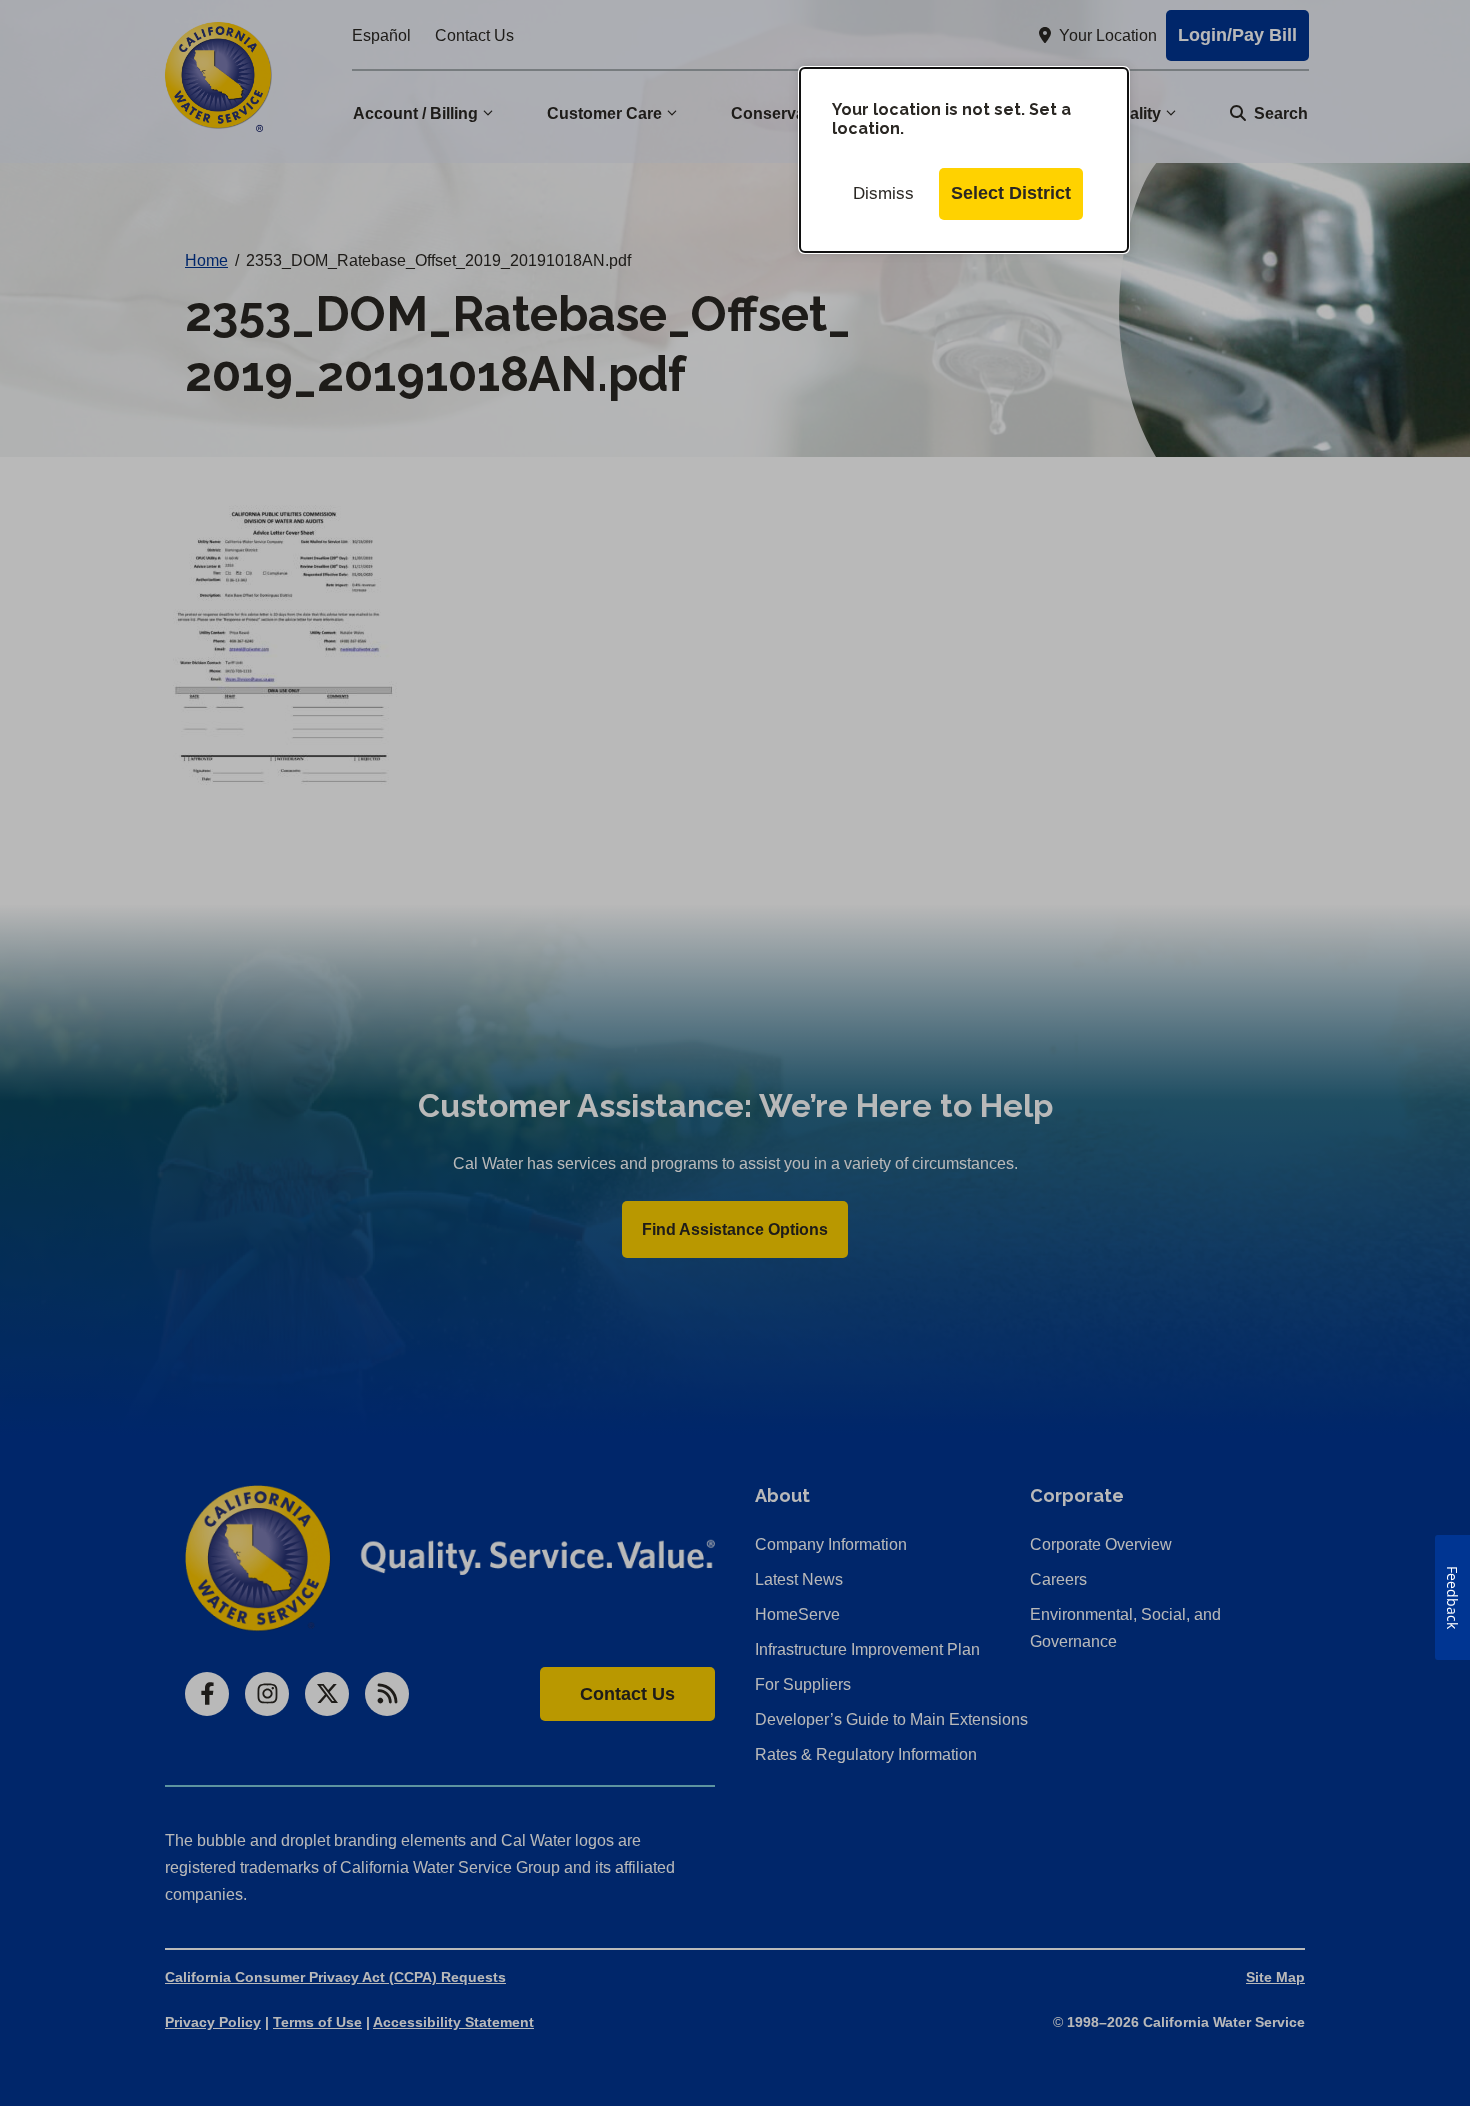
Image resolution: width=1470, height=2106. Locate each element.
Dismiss (883, 193)
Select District (1011, 193)
